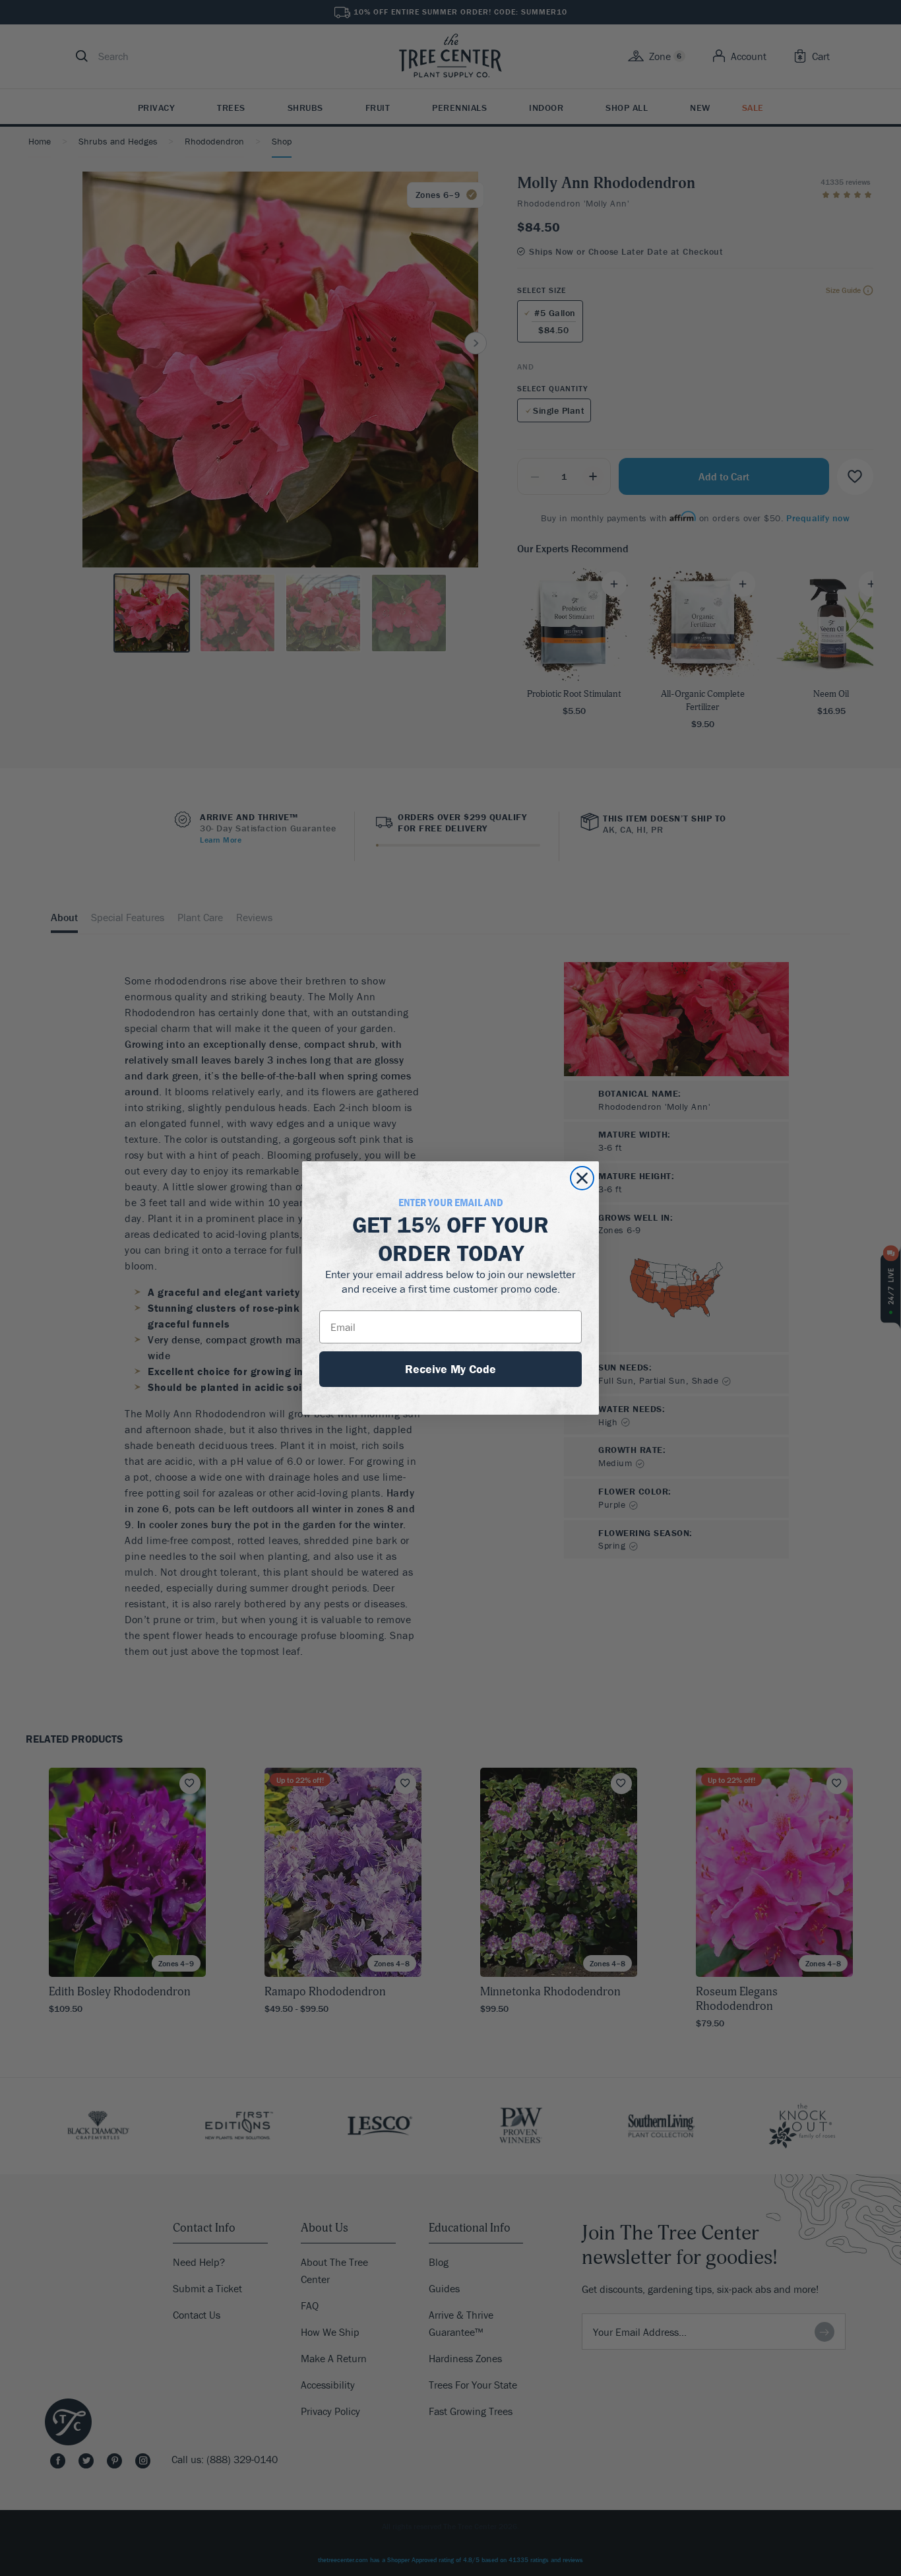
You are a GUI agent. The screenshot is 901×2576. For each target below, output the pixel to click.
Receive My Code (450, 1369)
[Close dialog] (582, 1178)
